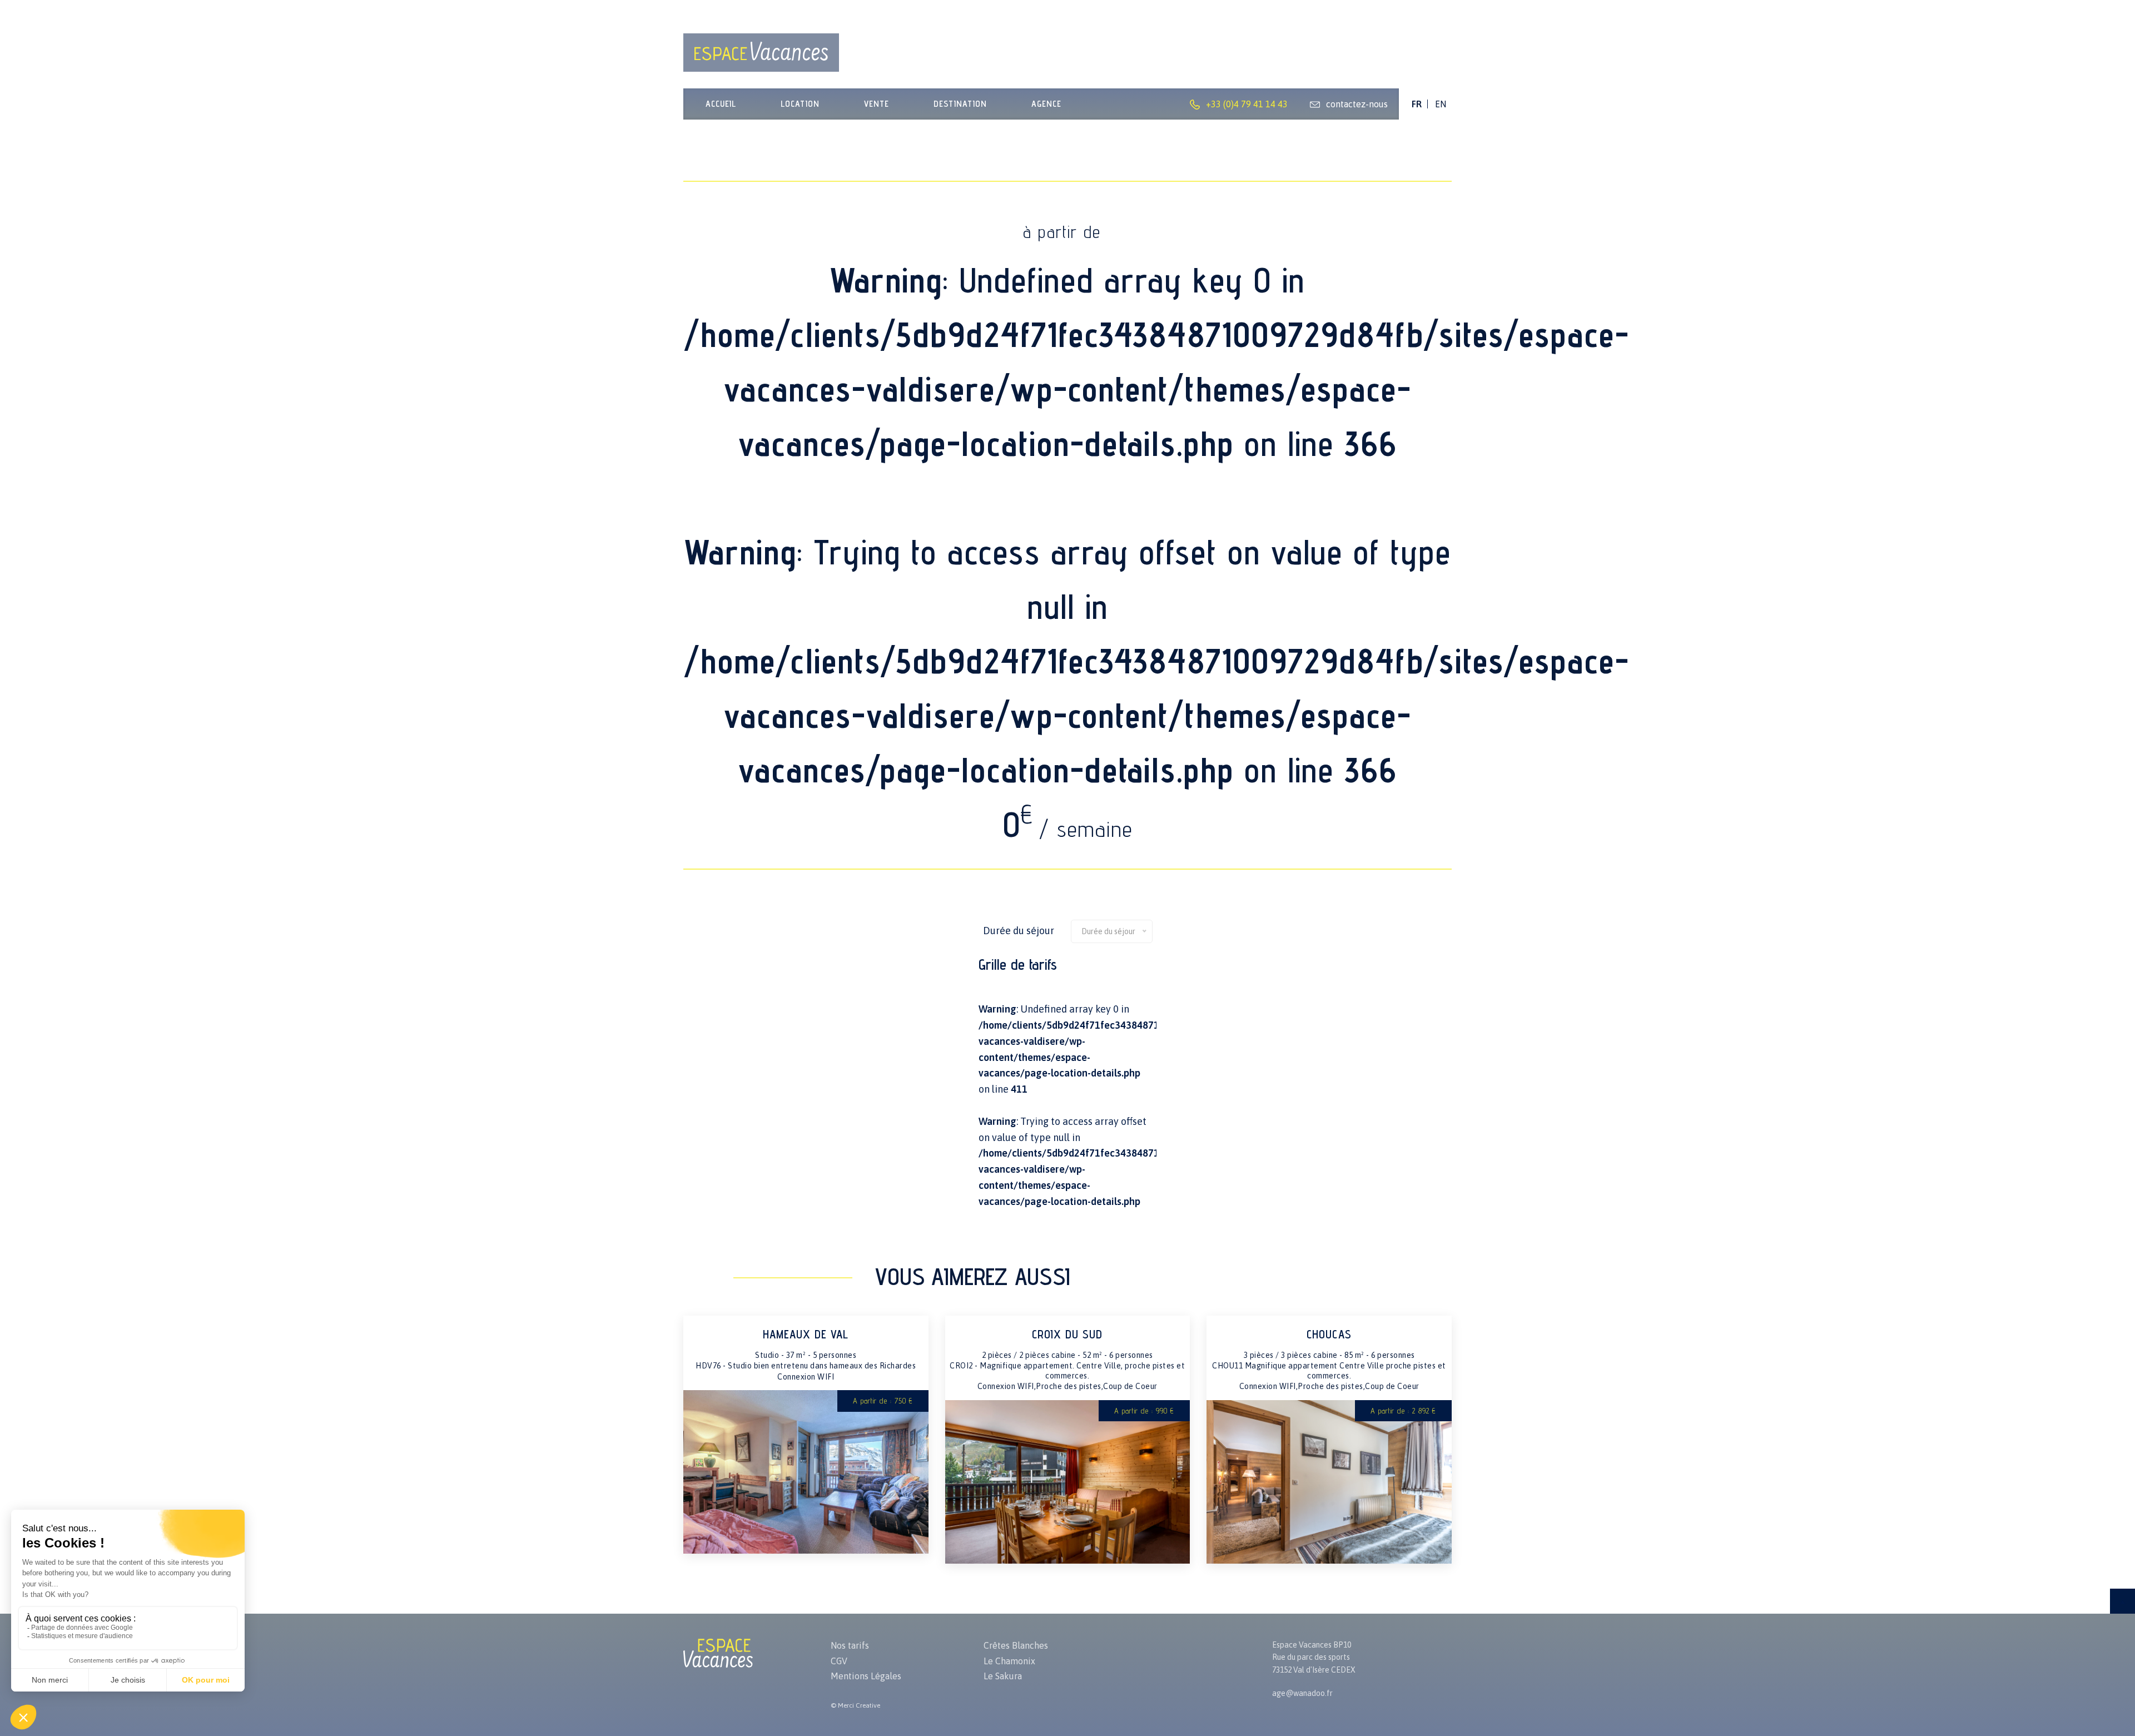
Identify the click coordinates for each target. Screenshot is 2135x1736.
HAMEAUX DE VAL (806, 1334)
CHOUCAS (1329, 1334)
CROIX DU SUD (1067, 1334)
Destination (960, 104)
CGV (839, 1661)
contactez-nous (1357, 104)
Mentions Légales (866, 1676)
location (800, 104)
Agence (1046, 104)
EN (1441, 104)
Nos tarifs (850, 1645)
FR (1417, 104)
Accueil (721, 104)
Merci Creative (859, 1705)
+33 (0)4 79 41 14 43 (1247, 104)
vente (877, 104)
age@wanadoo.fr (1302, 1693)
